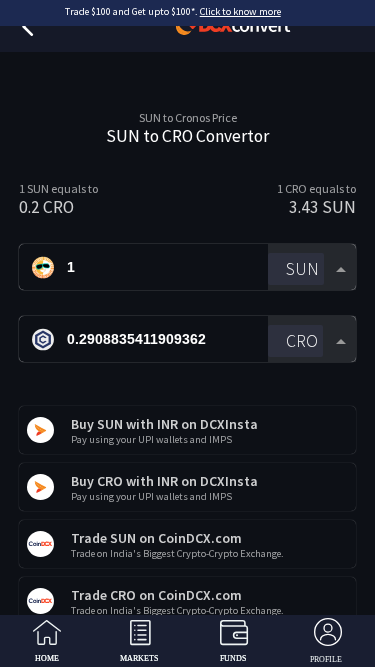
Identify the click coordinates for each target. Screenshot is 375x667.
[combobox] (312, 267)
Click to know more (240, 11)
